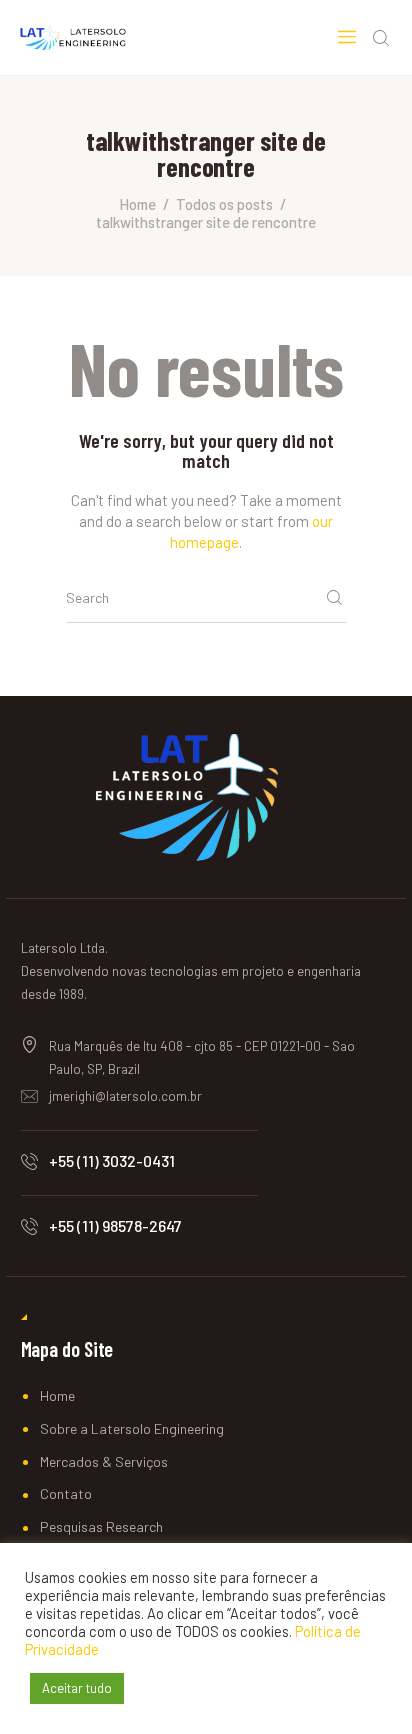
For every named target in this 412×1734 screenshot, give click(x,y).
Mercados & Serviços (104, 1461)
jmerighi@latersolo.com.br (125, 1096)
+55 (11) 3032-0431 (112, 1160)
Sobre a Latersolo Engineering (132, 1428)
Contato (66, 1493)
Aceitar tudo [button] (77, 1688)
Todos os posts (224, 204)
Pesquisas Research (101, 1526)
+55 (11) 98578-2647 (115, 1225)
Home (137, 204)
